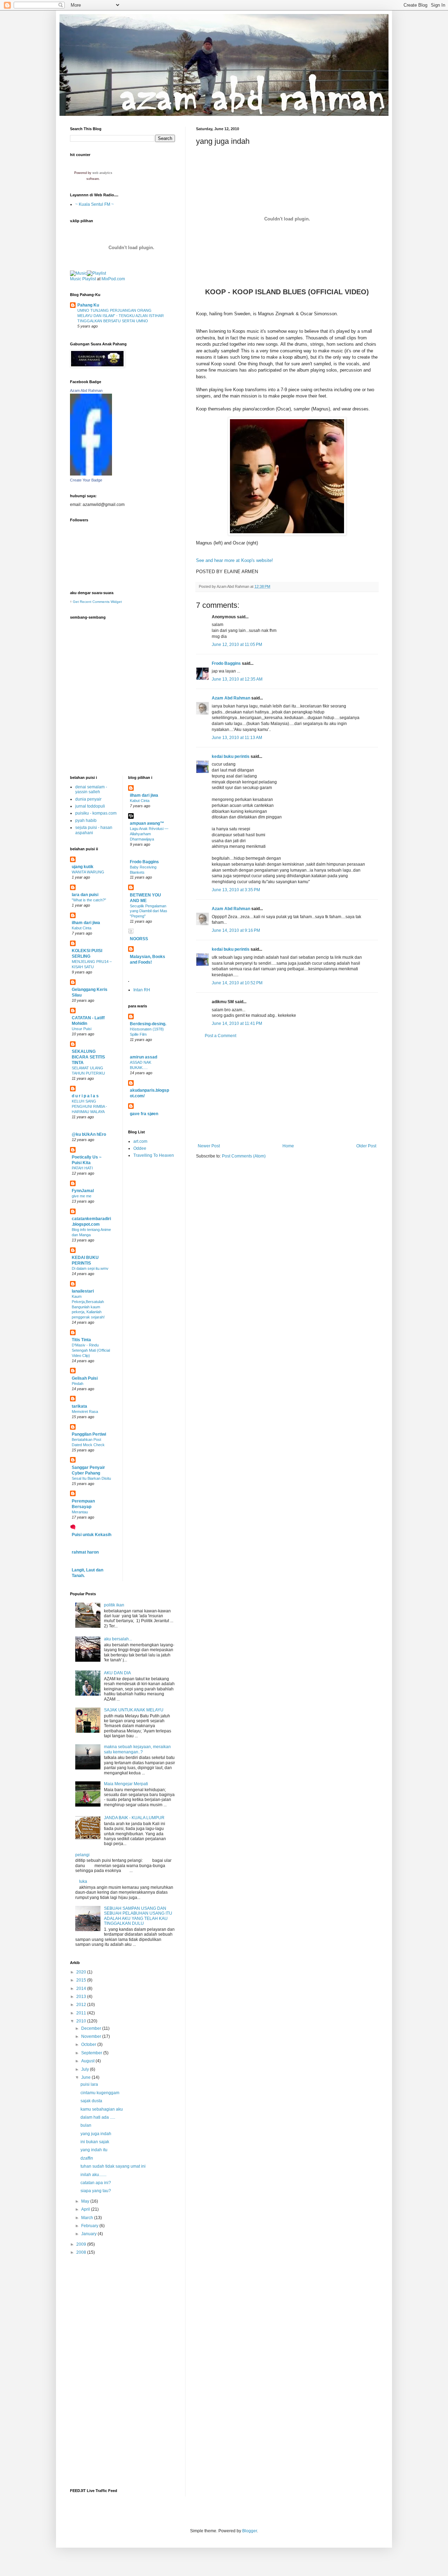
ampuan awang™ (147, 823)
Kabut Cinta (82, 928)
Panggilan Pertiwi (89, 1434)
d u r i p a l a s (85, 1096)
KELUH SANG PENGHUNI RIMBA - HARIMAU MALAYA (89, 1106)
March (88, 2218)
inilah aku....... (93, 2175)
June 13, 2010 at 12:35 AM (237, 679)
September (92, 2053)
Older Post (366, 1146)
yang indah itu (94, 2150)
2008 (82, 2252)
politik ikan (114, 1605)
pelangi (82, 1855)
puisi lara (89, 2084)
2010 (82, 2021)
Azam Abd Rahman (231, 698)
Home (288, 1146)
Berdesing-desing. (148, 1024)
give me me (82, 1196)
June (86, 2077)
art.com (140, 1141)
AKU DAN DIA (117, 1673)
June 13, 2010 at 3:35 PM (236, 890)
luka (83, 1881)
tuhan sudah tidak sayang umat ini (113, 2166)
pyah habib (86, 821)
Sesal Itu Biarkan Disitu (91, 1478)
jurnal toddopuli (90, 806)
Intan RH (142, 990)
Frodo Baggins (226, 663)
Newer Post (209, 1146)
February (90, 2226)
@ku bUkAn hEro (89, 1134)
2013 (82, 1997)
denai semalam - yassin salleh (91, 789)
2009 (82, 2244)
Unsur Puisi (82, 1029)
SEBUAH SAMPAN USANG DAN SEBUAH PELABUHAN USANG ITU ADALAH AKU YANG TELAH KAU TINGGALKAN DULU (138, 1916)
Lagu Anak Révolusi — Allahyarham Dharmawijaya (149, 834)
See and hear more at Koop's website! (234, 560)
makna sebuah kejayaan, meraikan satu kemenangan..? (137, 1749)
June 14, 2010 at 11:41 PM (237, 1023)
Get (76, 602)
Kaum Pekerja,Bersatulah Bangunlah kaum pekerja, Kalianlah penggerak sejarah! (88, 1307)
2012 (82, 2005)
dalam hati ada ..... (98, 2117)
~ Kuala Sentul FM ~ (94, 204)
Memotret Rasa (85, 1412)
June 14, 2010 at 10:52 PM (237, 983)
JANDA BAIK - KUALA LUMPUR (134, 1818)
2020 (82, 1972)
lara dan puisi (85, 895)
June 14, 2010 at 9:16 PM (236, 930)
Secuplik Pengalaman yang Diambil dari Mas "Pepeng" (149, 911)
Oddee (140, 1148)
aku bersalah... (118, 1639)
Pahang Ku (88, 305)
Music (76, 279)
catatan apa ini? (96, 2183)
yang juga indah (96, 2134)
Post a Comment (220, 1036)
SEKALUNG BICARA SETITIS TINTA (88, 1057)
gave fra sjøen (144, 1114)
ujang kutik (83, 867)
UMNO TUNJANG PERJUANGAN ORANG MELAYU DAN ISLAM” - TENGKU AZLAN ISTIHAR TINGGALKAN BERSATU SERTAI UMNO (121, 316)
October (89, 2044)
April (86, 2209)
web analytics (102, 173)
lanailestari (83, 1291)
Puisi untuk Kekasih (92, 1535)
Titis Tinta (81, 1340)
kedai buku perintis (231, 756)
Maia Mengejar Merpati (126, 1784)
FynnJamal (83, 1191)
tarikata (79, 1406)
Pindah (78, 1384)
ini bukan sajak (95, 2142)
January (89, 2234)
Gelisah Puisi (85, 1378)
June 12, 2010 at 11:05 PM (237, 645)
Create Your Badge (86, 480)
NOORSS (139, 939)
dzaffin (87, 2158)
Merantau (80, 1512)
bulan (86, 2125)
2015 (82, 1980)
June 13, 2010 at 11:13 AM (237, 738)
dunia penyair (88, 799)
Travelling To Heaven (154, 1155)
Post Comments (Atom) (244, 1156)
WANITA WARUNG (88, 872)
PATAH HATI (82, 1168)
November (92, 2036)
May (86, 2201)
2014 (82, 1989)
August (88, 2061)
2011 (82, 2013)
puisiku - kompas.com (96, 813)
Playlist (89, 279)
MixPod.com (113, 279)
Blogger (250, 2531)
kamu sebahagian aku (102, 2109)
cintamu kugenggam (100, 2093)
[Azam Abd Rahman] (91, 474)
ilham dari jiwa (86, 923)
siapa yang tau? (96, 2191)
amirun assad (143, 1057)
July (86, 2069)
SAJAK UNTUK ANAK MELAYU (134, 1710)
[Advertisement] (287, 1091)
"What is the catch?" (89, 900)
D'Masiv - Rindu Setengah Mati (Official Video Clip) (91, 1350)
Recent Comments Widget (101, 602)
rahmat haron (85, 1552)
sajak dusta (91, 2101)
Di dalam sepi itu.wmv (90, 1268)
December (92, 2028)
